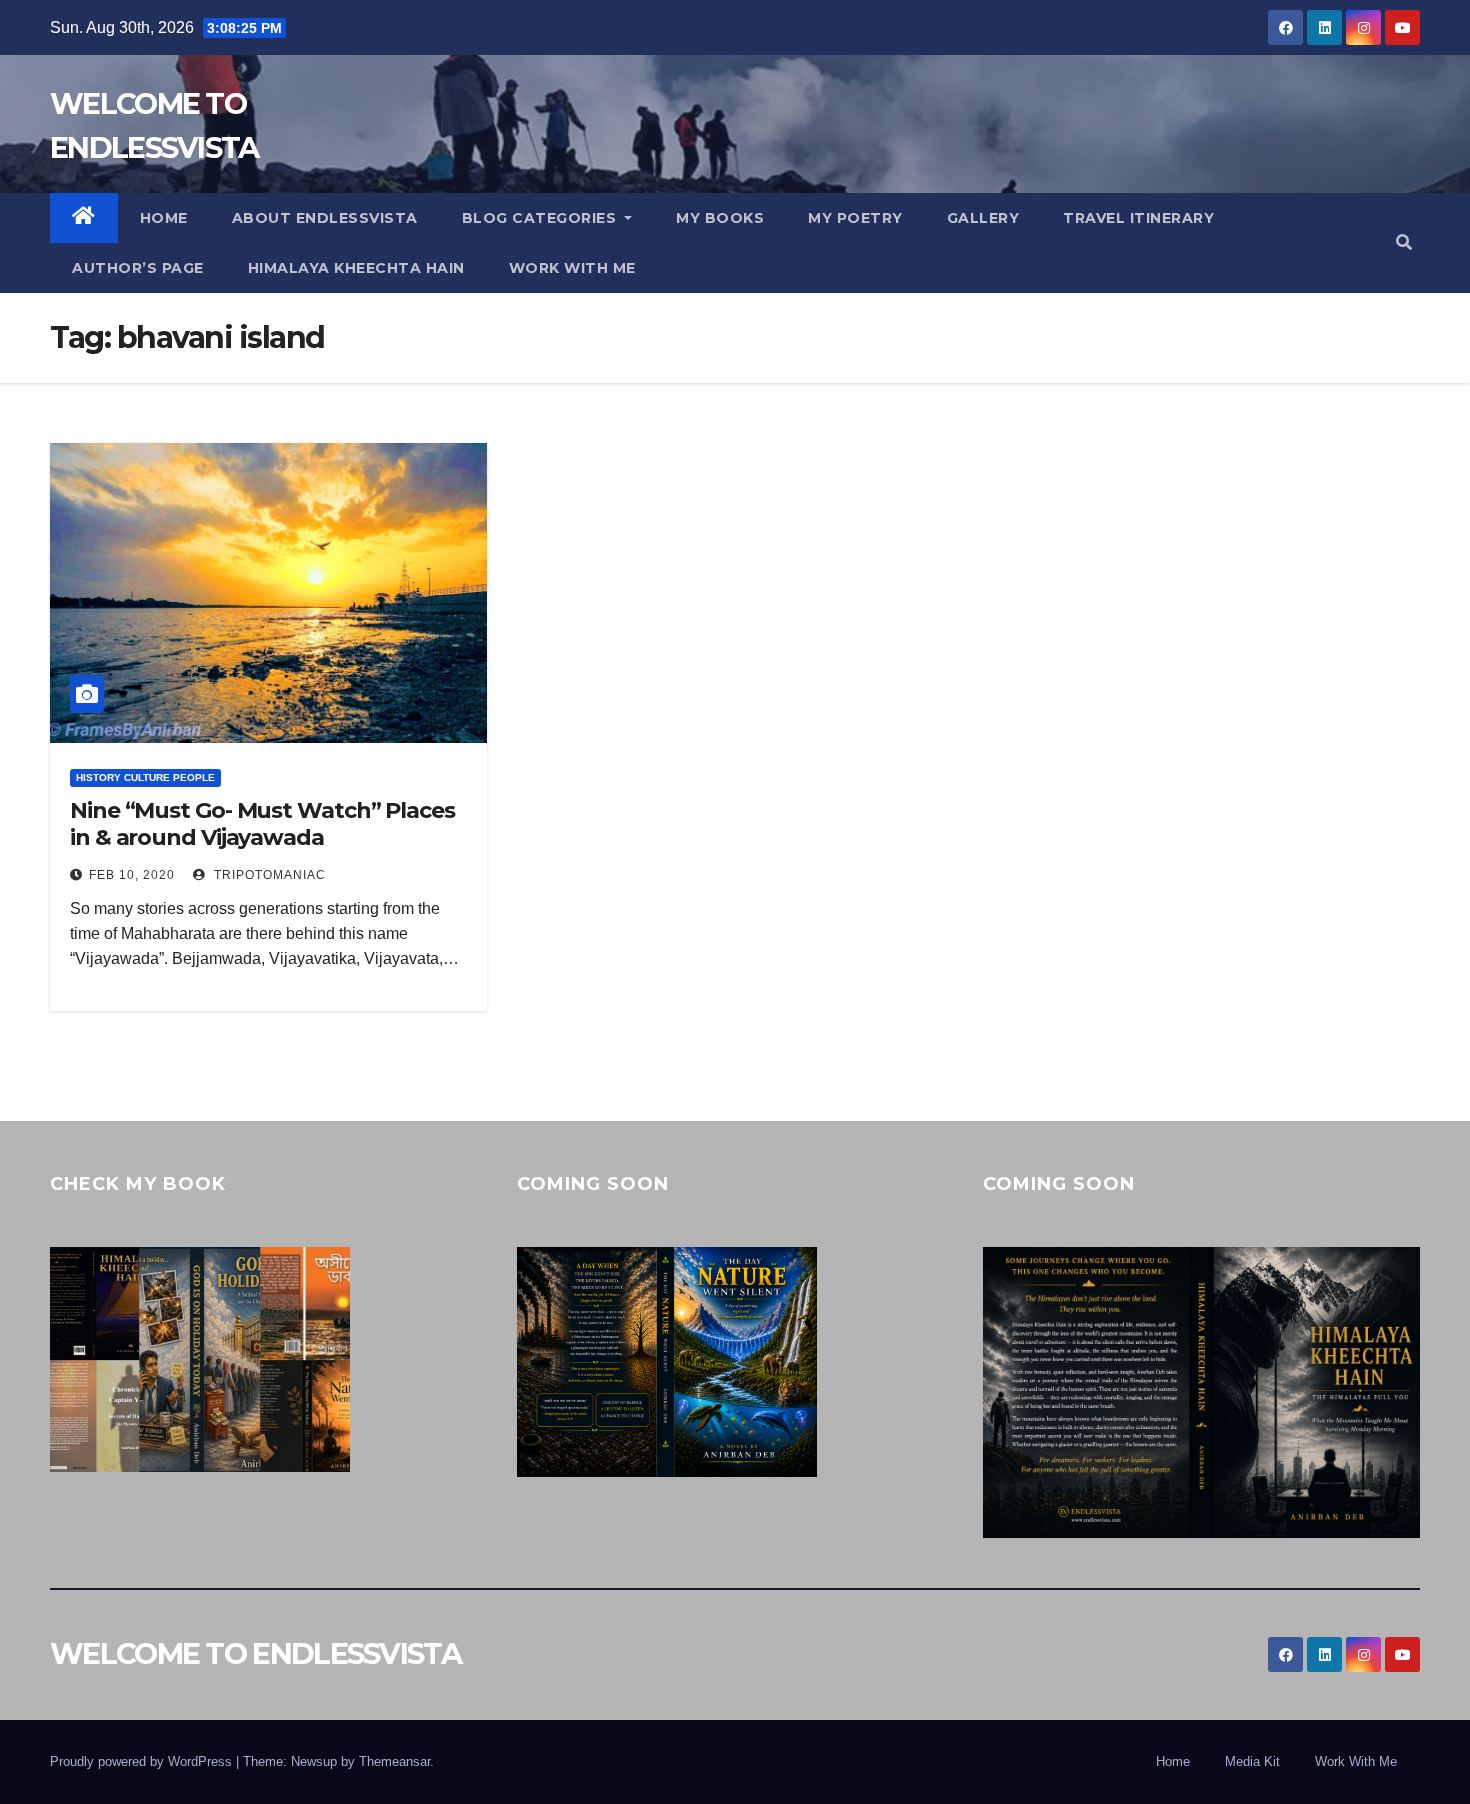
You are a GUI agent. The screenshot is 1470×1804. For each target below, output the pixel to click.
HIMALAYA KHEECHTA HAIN (356, 268)
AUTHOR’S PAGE (138, 268)
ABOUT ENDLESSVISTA (325, 218)
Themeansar (394, 1761)
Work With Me (1356, 1761)
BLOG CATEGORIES (541, 218)
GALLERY (983, 218)
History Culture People (145, 777)
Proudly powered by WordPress (143, 1761)
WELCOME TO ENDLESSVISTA (255, 1653)
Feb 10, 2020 (132, 875)
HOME (164, 218)
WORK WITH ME (572, 268)
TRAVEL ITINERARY (1138, 218)
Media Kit (1252, 1761)
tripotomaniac (268, 875)
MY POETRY (855, 218)
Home (1173, 1761)
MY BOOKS (720, 218)
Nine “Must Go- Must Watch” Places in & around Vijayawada (262, 823)
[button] (1404, 242)
